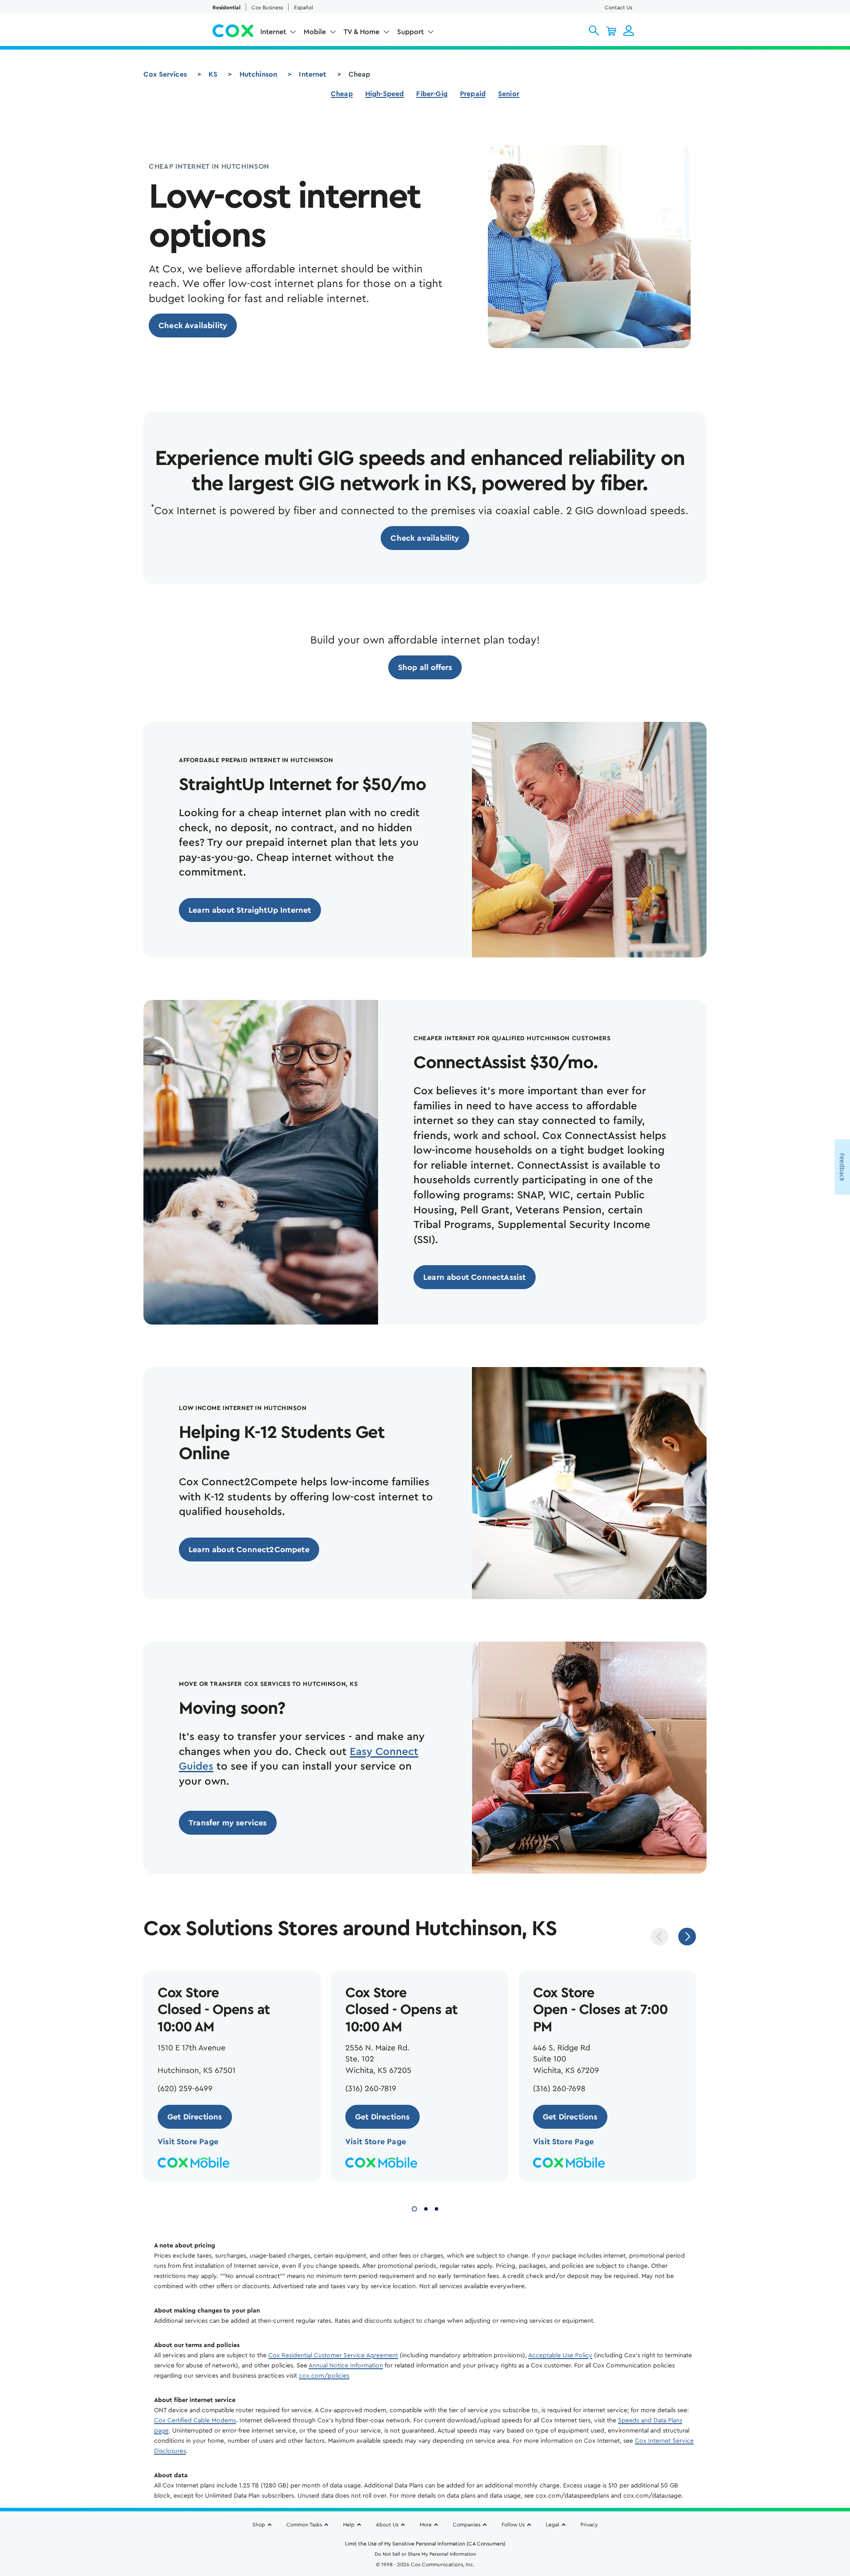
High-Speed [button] (385, 94)
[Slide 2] (426, 2208)
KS (213, 74)
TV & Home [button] (361, 32)
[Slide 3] (437, 2208)
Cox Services (165, 74)
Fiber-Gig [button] (432, 94)
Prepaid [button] (473, 94)
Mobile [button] (315, 32)
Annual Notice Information (346, 2366)
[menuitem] (278, 34)
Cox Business (267, 8)
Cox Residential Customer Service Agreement (333, 2355)
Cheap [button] (342, 94)
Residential (226, 8)
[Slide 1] (414, 2208)
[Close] (654, 2492)
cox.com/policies (324, 2376)
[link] (193, 325)
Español (303, 8)
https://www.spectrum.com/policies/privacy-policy (129, 2535)
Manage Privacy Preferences (533, 2522)
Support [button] (410, 32)
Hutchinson (259, 74)
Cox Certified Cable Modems (195, 2421)
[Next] (687, 1937)
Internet (313, 74)
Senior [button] (509, 94)
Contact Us (618, 8)
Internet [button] (273, 32)
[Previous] (660, 1937)
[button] (594, 31)
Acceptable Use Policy (560, 2355)
